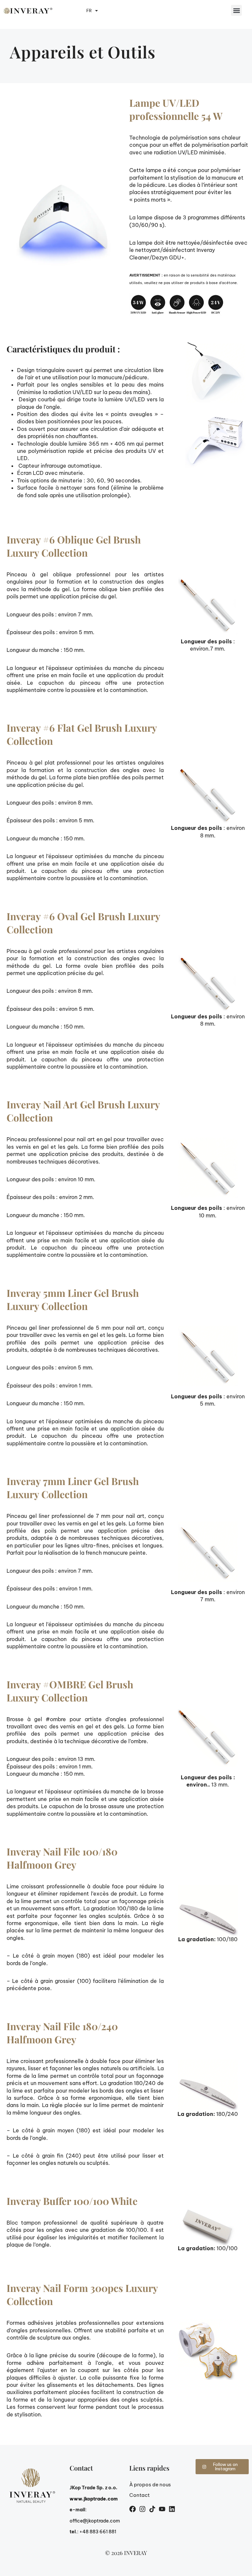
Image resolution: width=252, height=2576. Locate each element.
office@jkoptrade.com (95, 2521)
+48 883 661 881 (98, 2532)
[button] (236, 10)
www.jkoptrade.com (94, 2499)
